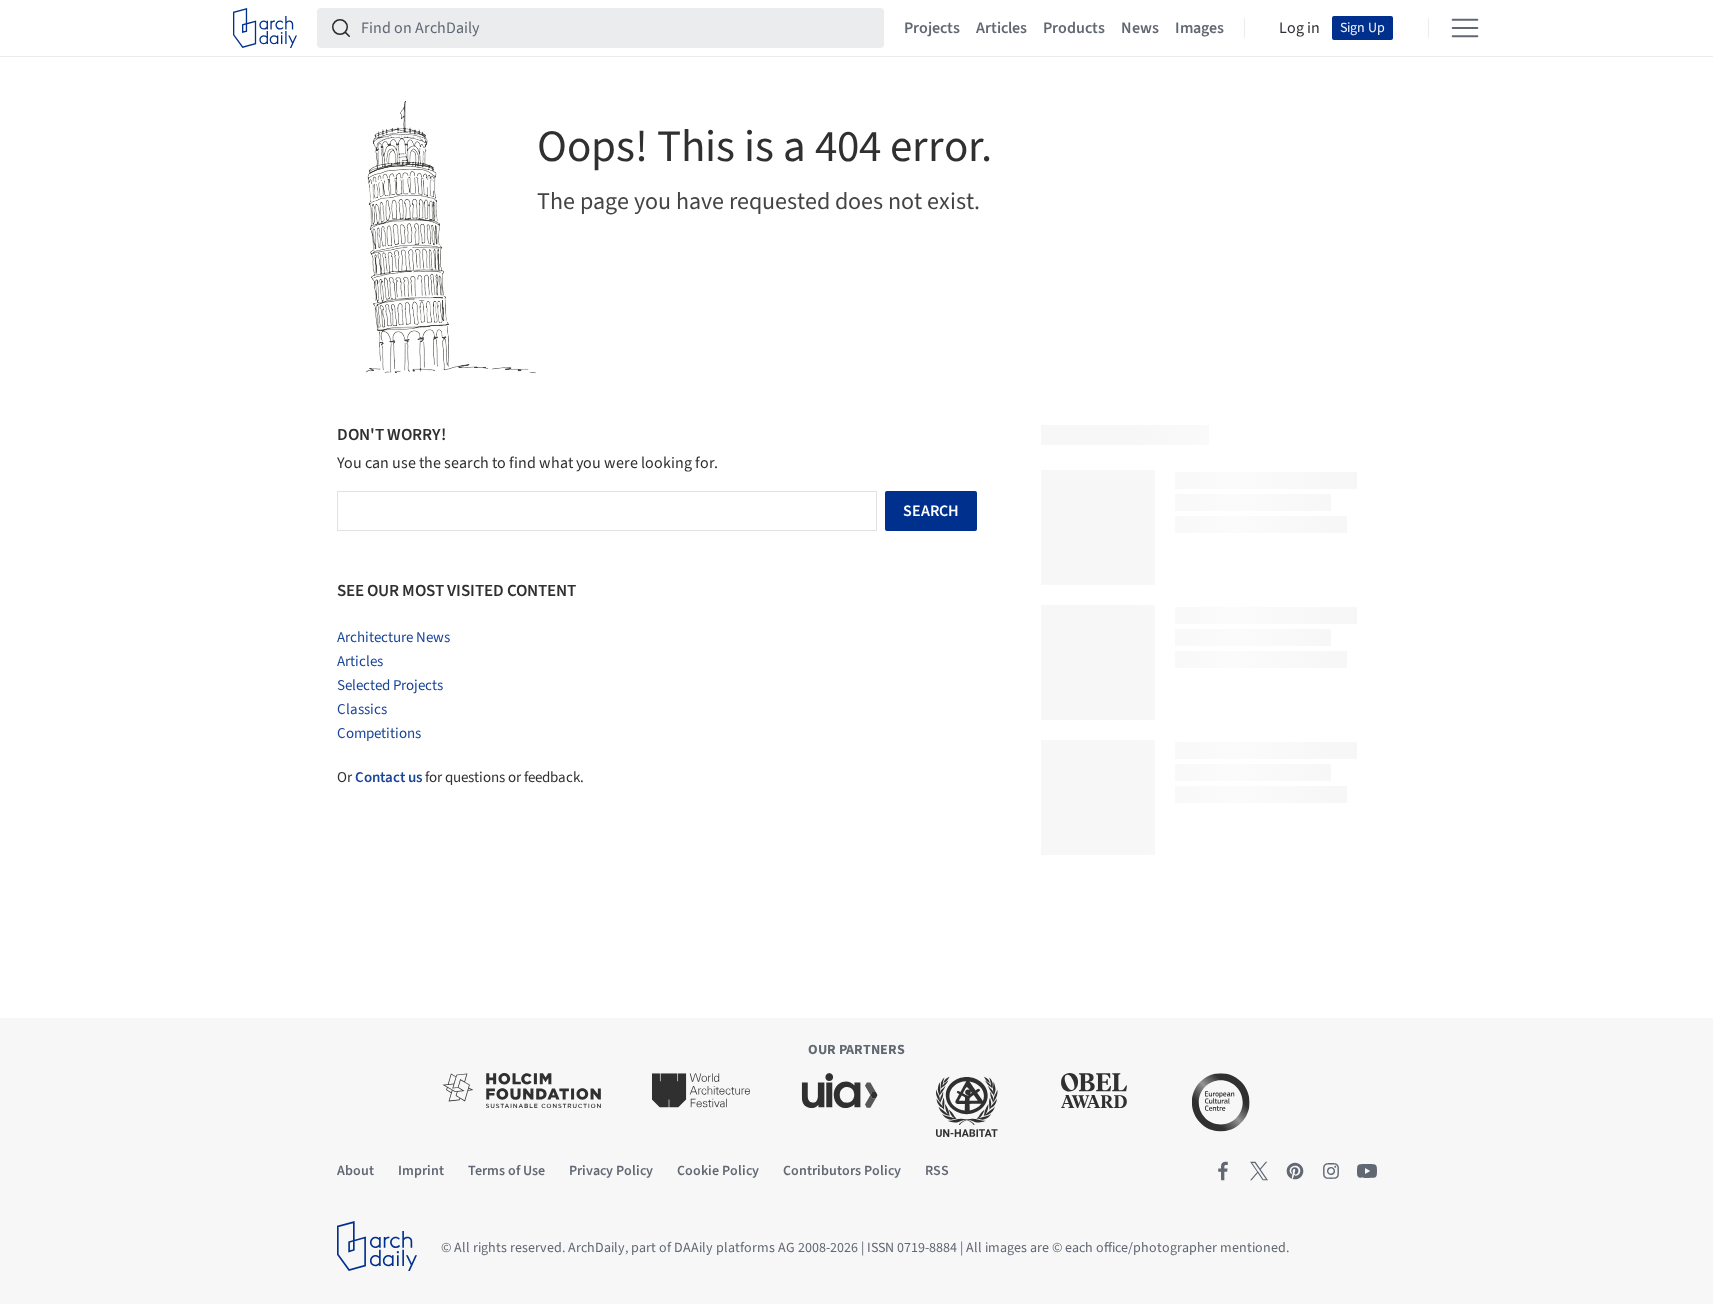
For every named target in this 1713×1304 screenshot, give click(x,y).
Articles (1001, 28)
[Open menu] (1465, 28)
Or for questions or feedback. (460, 777)
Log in (1299, 28)
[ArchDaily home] (265, 28)
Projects (932, 28)
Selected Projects (390, 685)
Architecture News (393, 637)
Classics (362, 709)
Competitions (379, 733)
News (1140, 28)
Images (1199, 28)
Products (1074, 28)
